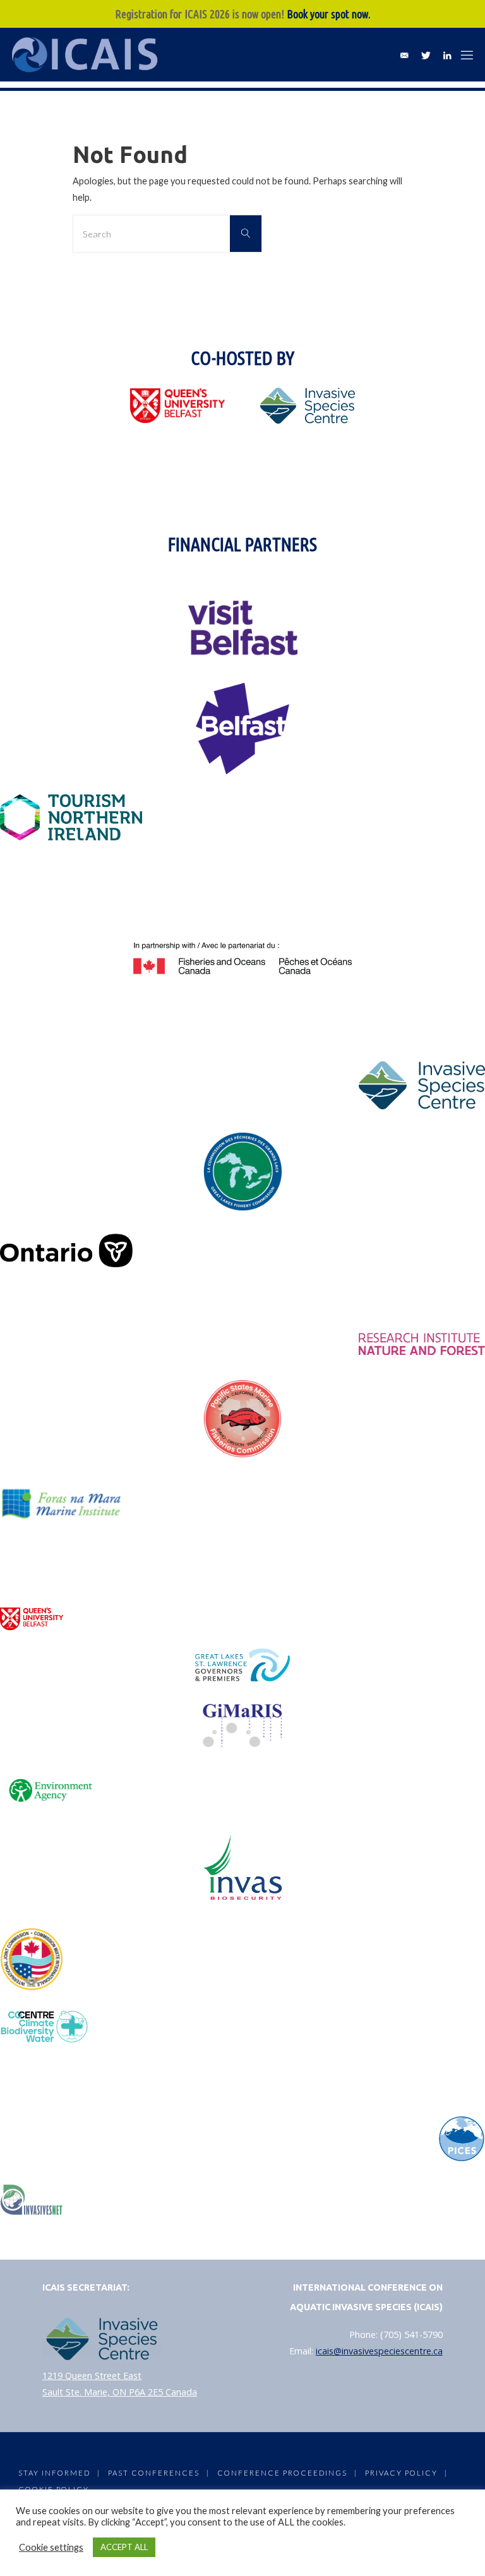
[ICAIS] (87, 55)
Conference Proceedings (282, 2473)
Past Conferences (154, 2473)
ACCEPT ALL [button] (124, 2547)
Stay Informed (54, 2473)
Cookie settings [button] (51, 2547)
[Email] (404, 55)
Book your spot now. (329, 14)
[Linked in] (447, 55)
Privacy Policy (401, 2473)
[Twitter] (426, 55)
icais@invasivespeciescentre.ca (379, 2351)
